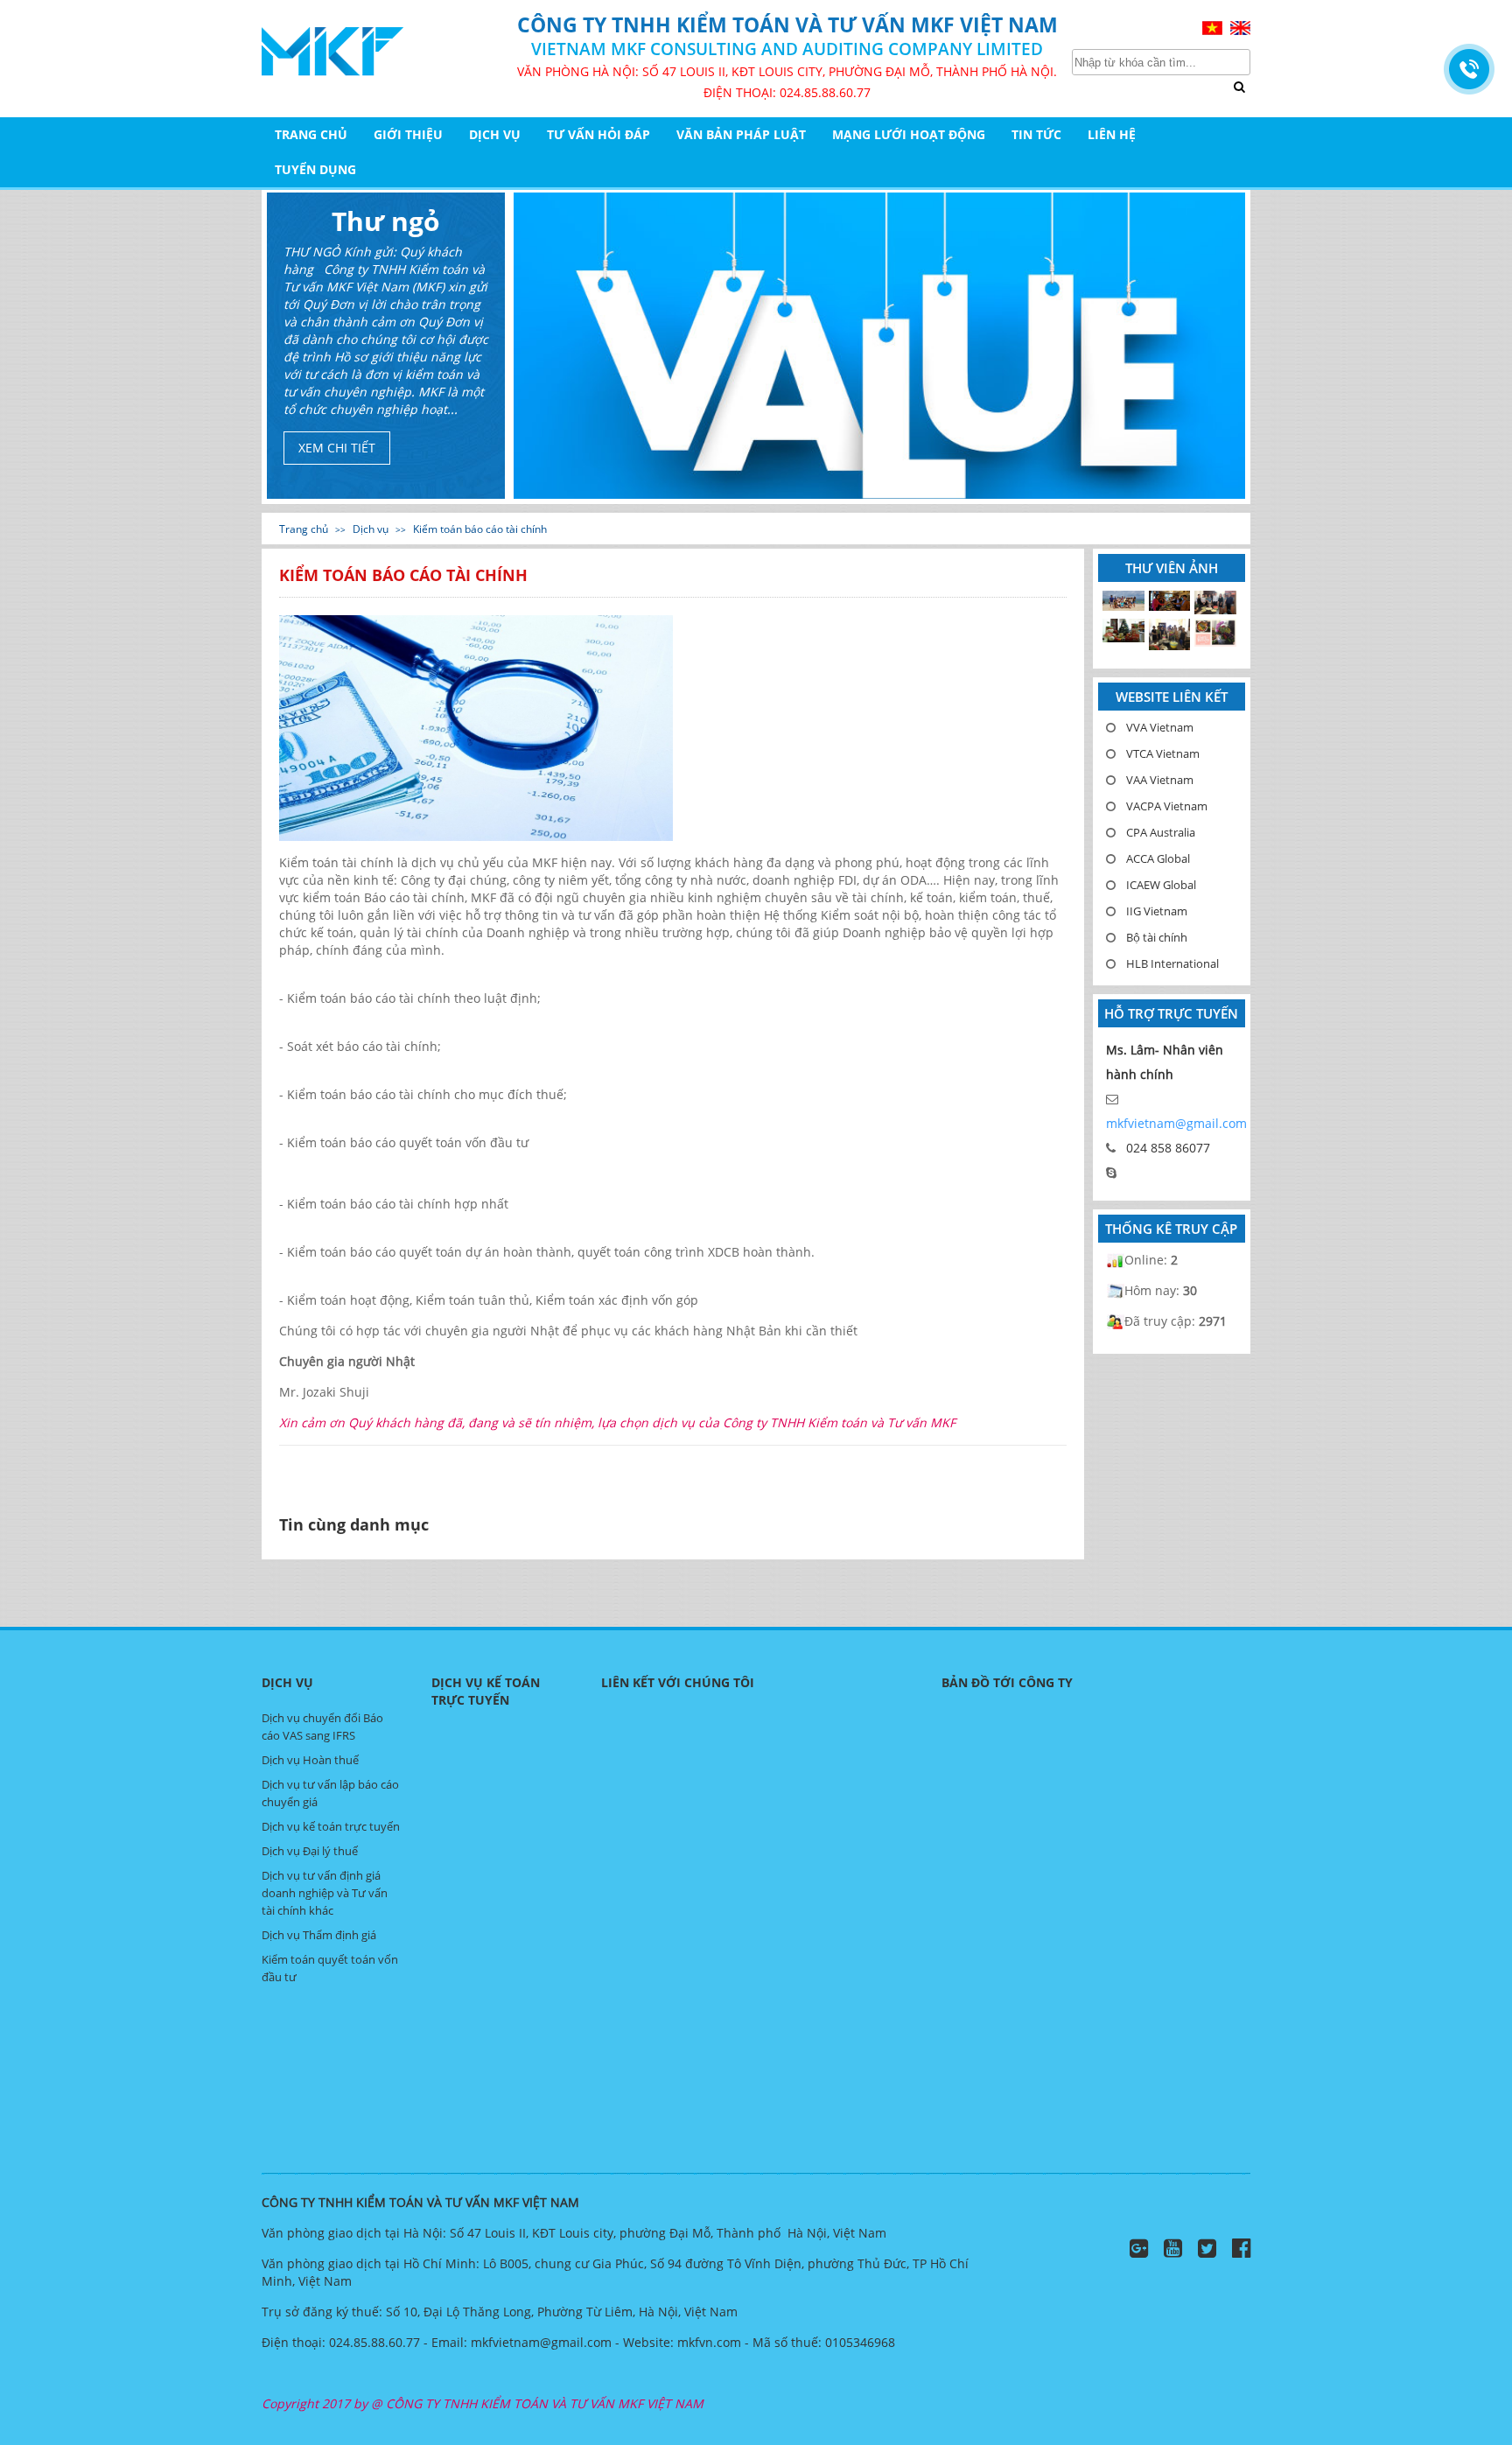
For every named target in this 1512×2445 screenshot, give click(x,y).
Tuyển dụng (315, 169)
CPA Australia (1161, 832)
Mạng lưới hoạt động (909, 134)
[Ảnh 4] (1215, 603)
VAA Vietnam (1160, 780)
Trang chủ (311, 134)
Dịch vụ (495, 134)
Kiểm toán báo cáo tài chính (480, 529)
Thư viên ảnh (1172, 568)
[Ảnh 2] (1170, 635)
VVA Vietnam (1160, 727)
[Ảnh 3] (1123, 631)
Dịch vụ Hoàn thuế (310, 1760)
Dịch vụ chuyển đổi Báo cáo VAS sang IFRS (322, 1727)
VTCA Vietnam (1163, 753)
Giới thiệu (408, 134)
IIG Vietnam (1157, 911)
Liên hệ (1112, 134)
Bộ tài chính (1157, 937)
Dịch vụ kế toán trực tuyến (331, 1826)
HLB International (1172, 963)
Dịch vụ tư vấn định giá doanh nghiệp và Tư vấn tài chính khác (325, 1893)
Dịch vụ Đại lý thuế (310, 1851)
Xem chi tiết (337, 448)
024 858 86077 (1168, 1148)
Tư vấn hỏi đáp (598, 134)
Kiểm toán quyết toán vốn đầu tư (330, 1968)
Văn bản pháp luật (741, 134)
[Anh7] (1123, 602)
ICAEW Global (1161, 885)
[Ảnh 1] (1215, 633)
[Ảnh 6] (1170, 602)
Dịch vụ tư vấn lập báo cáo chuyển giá (330, 1793)
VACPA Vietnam (1167, 806)
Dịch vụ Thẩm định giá (319, 1935)
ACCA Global (1158, 858)
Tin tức (1036, 134)
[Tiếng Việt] (1214, 27)
